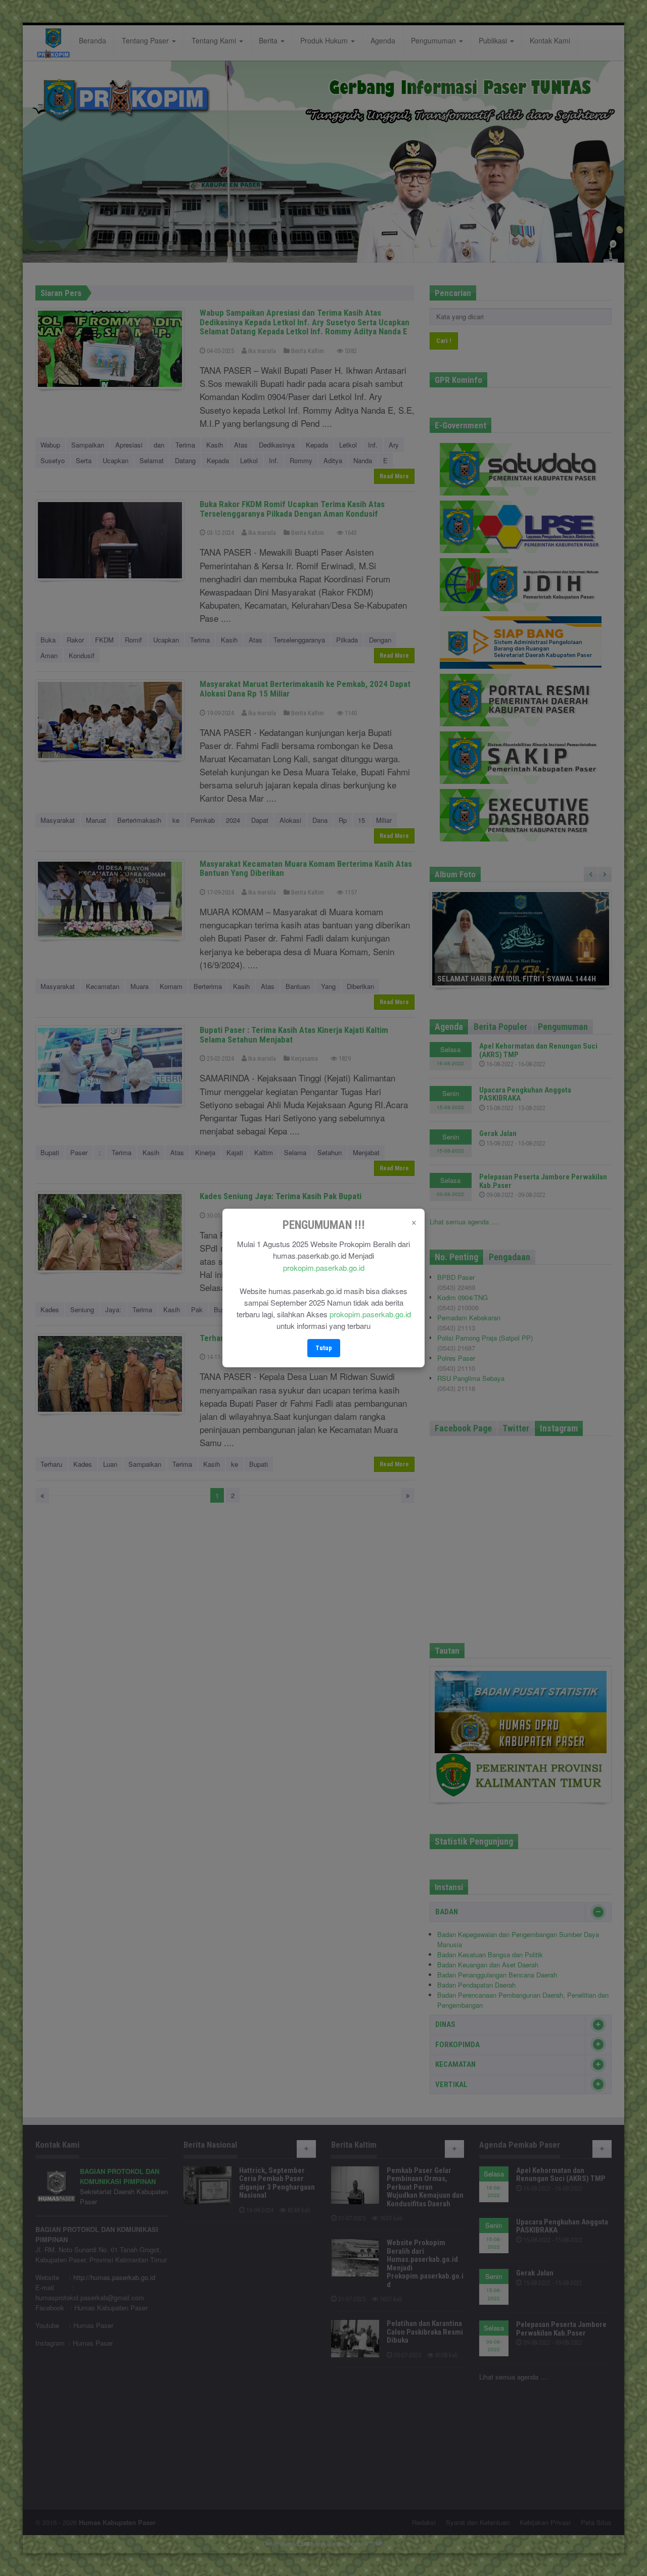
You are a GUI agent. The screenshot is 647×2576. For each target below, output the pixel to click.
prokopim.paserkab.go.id (324, 1268)
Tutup (324, 1348)
